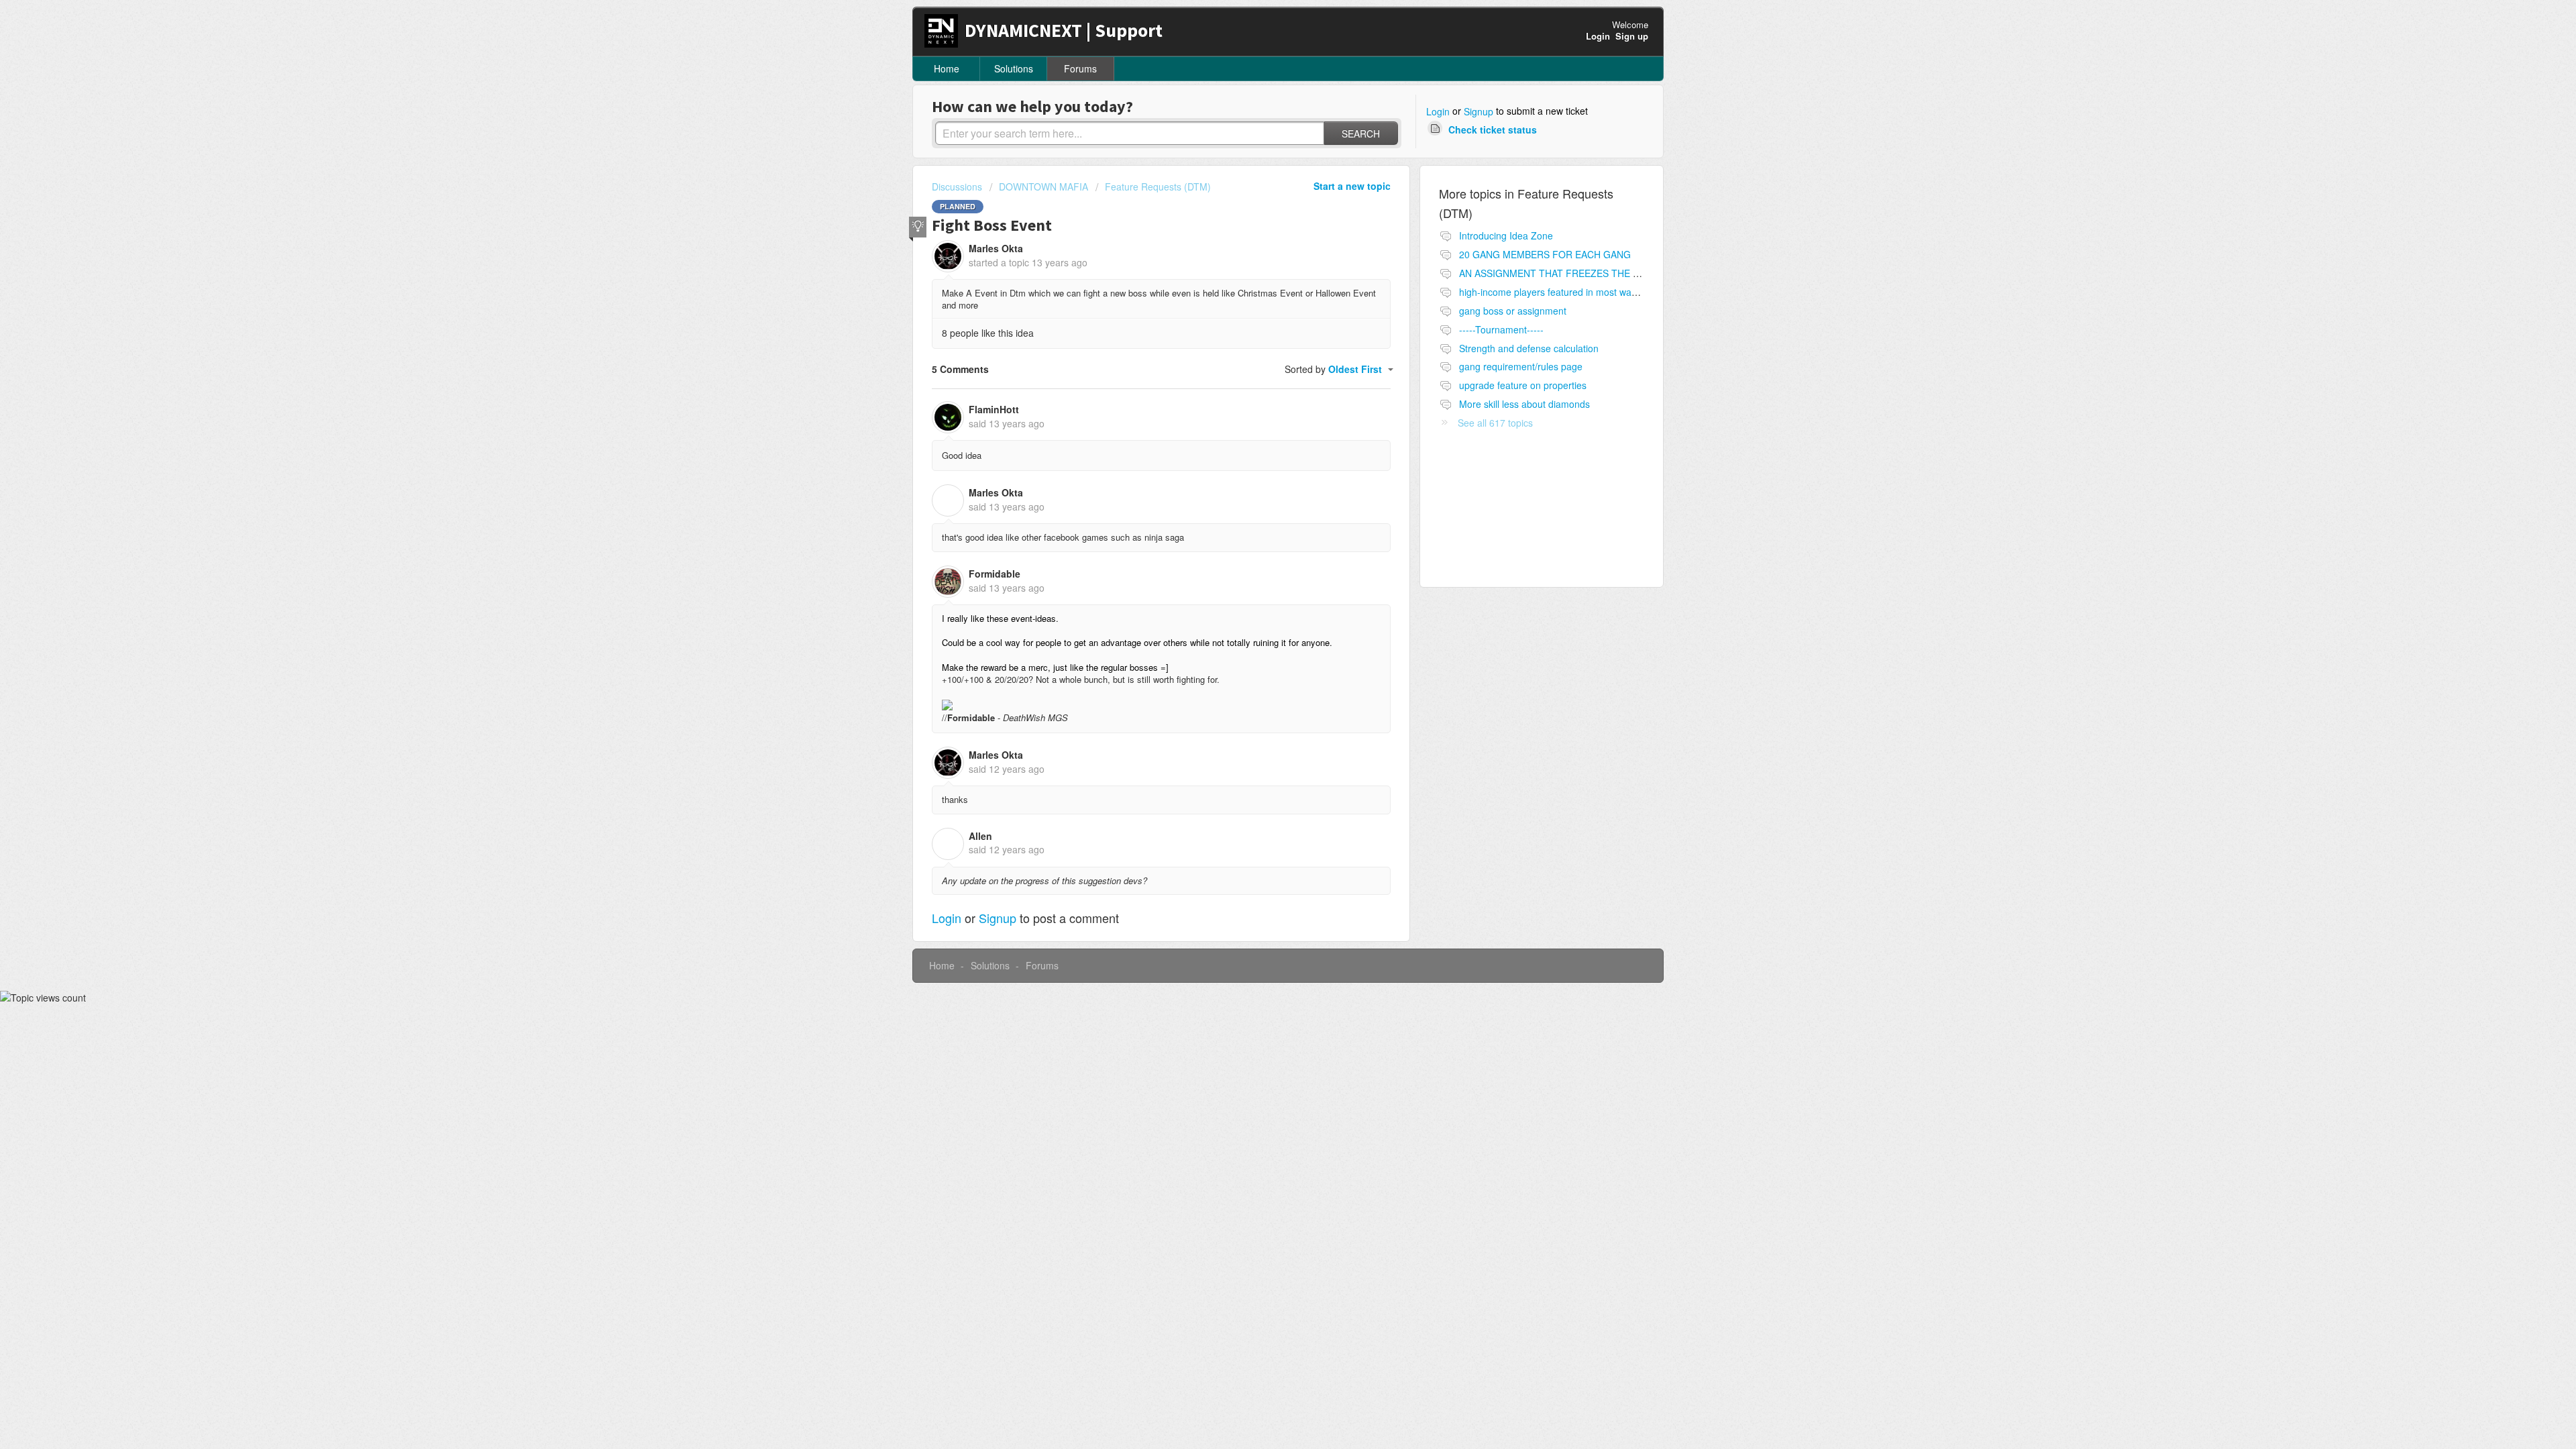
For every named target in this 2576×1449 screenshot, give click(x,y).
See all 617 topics (1495, 423)
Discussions (957, 186)
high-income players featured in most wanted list (1562, 292)
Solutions (1014, 68)
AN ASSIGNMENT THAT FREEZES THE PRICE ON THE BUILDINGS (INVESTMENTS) (1644, 273)
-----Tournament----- (1501, 329)
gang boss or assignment (1513, 311)
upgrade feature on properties (1523, 385)
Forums (1080, 68)
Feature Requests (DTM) (1158, 186)
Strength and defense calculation (1529, 348)
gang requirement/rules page (1521, 366)
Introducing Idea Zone (1506, 235)
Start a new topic (1352, 186)
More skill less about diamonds (1524, 404)
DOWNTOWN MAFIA (1043, 186)
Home (947, 68)
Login (1438, 111)
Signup (1479, 111)
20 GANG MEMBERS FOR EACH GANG (1545, 254)
